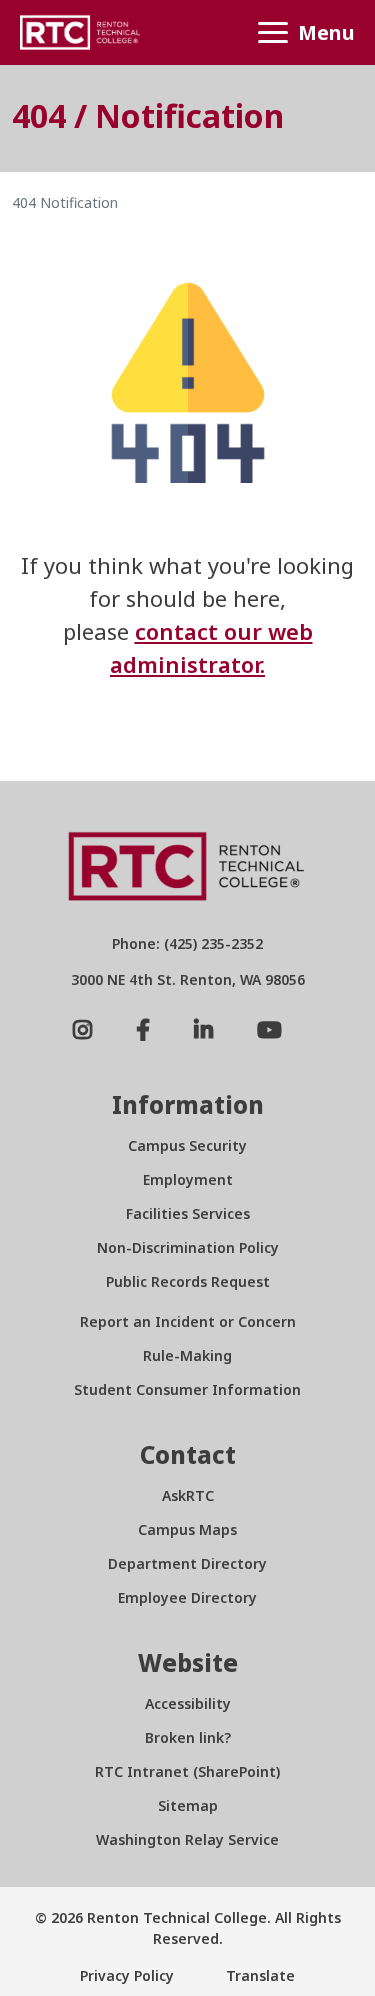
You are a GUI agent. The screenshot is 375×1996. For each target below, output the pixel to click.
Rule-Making (187, 1355)
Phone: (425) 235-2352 (187, 943)
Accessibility (188, 1703)
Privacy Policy (127, 1975)
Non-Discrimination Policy (188, 1247)
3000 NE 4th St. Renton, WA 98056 (188, 979)
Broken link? (188, 1737)
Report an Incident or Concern (188, 1321)
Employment (188, 1179)
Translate (258, 1975)
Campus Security (187, 1145)
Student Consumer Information (187, 1389)
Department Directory (187, 1563)
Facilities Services (188, 1213)
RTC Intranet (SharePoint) (187, 1771)
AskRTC (188, 1495)
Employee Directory (187, 1597)
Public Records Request (188, 1281)
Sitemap (188, 1805)
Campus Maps (187, 1529)
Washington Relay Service (187, 1839)
